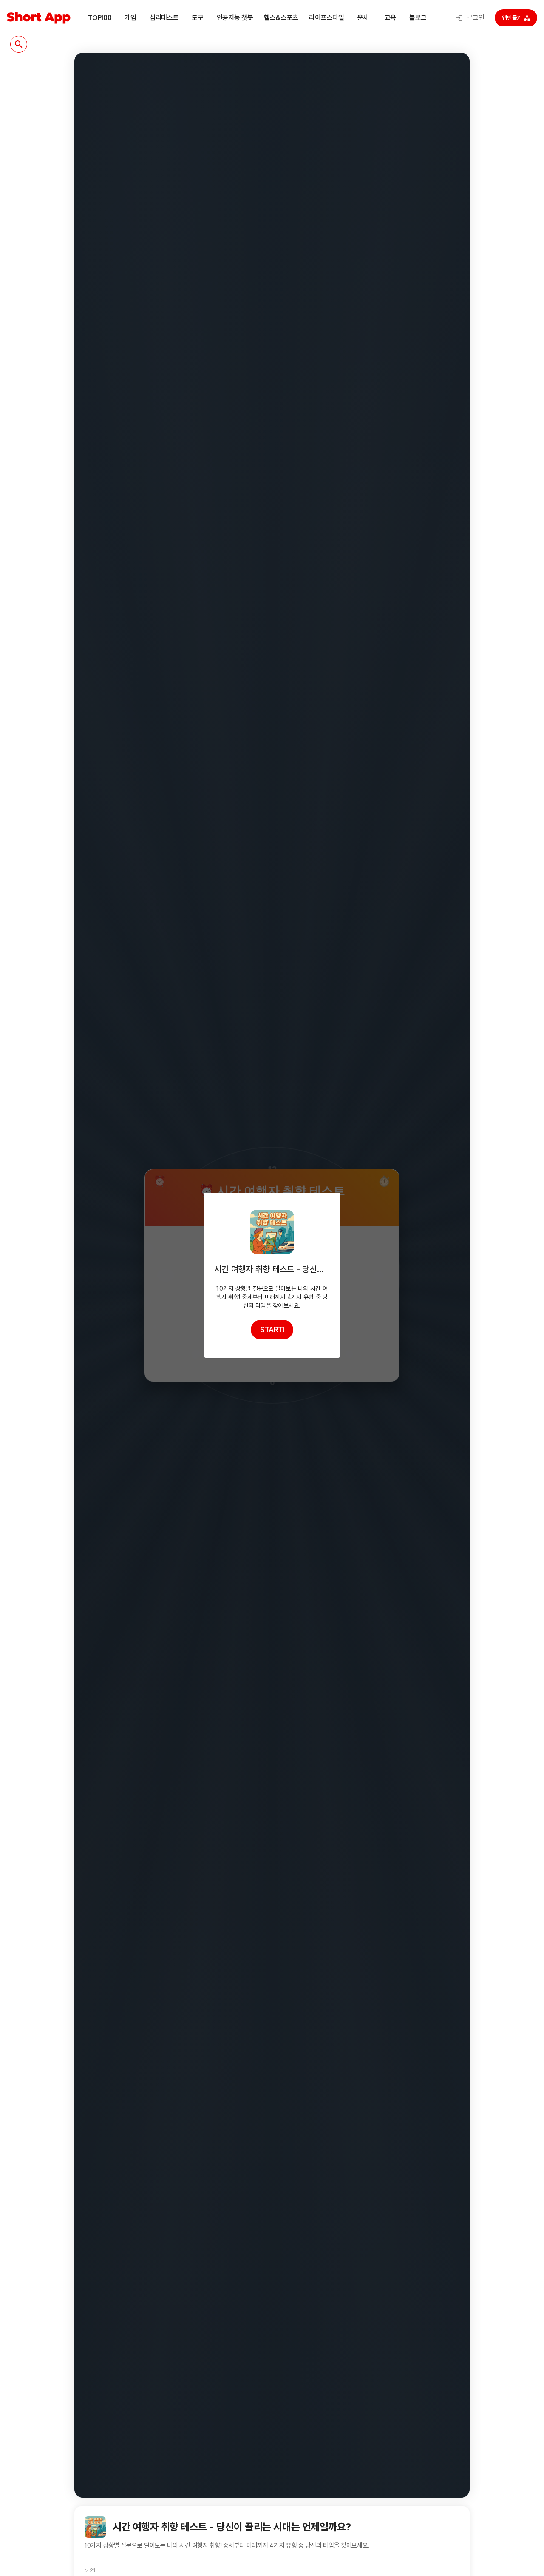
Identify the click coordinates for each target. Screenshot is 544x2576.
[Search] (19, 44)
